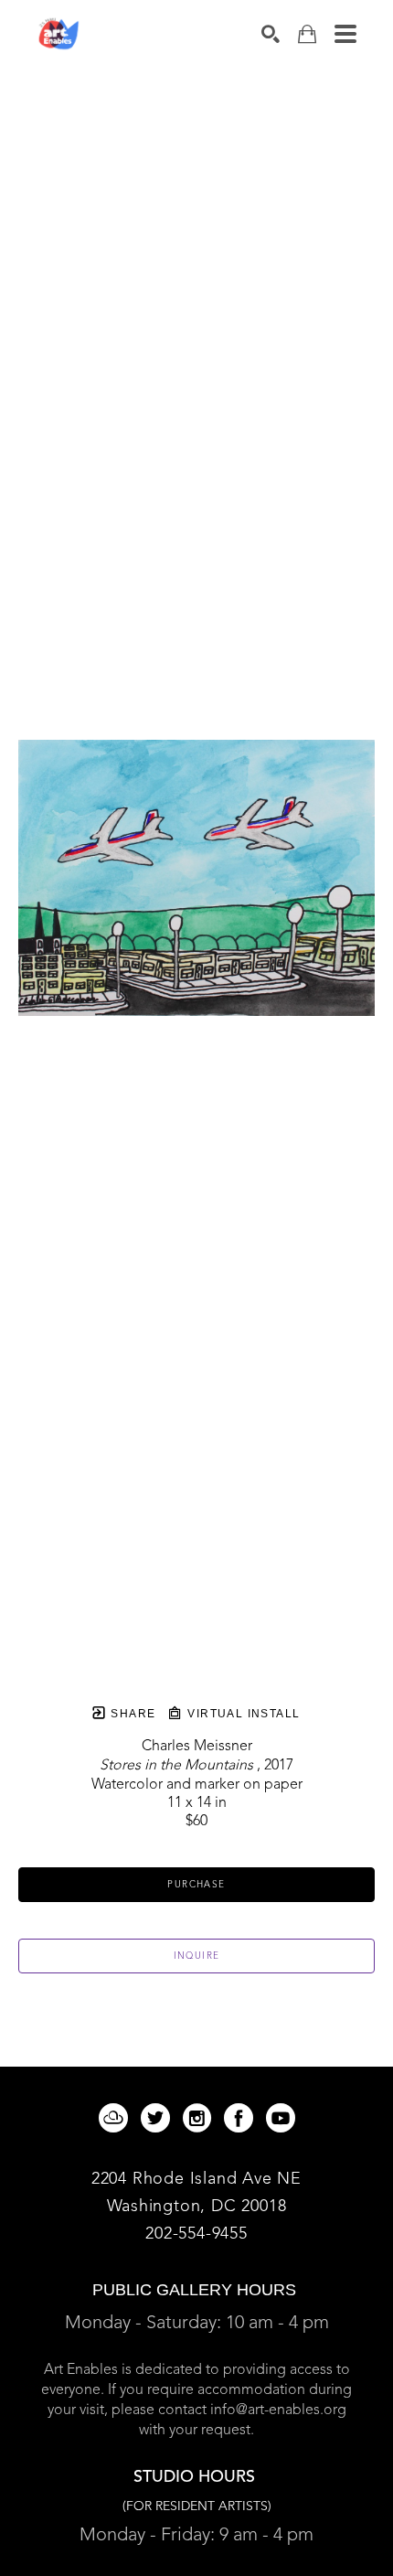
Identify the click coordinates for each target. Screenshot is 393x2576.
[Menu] (345, 34)
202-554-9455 (196, 2234)
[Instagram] (200, 2118)
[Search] (271, 34)
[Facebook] (242, 2118)
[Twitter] (159, 2118)
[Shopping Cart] (307, 34)
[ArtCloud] (117, 2118)
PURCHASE (196, 1885)
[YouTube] (281, 2118)
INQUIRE (197, 1956)
